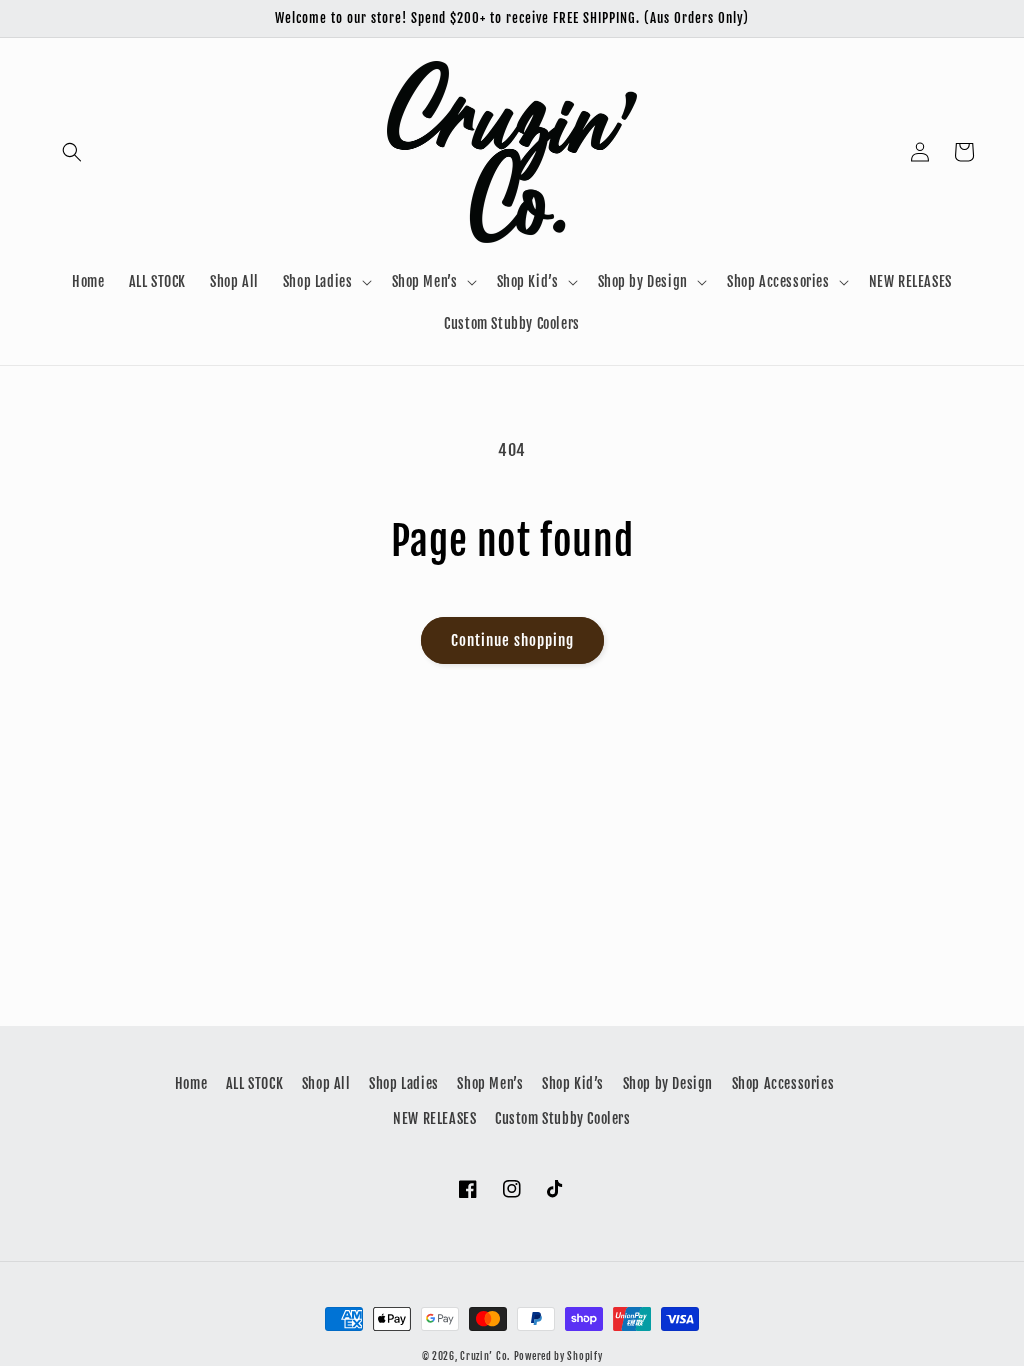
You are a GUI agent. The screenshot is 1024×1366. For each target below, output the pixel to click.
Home (191, 1083)
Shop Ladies (404, 1083)
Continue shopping (512, 640)
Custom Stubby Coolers (563, 1118)
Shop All (326, 1083)
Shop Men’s (490, 1083)
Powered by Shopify (558, 1356)
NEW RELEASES (434, 1118)
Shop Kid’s (573, 1083)
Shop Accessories (783, 1083)
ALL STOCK (254, 1083)
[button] (72, 152)
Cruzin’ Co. (485, 1356)
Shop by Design (668, 1083)
